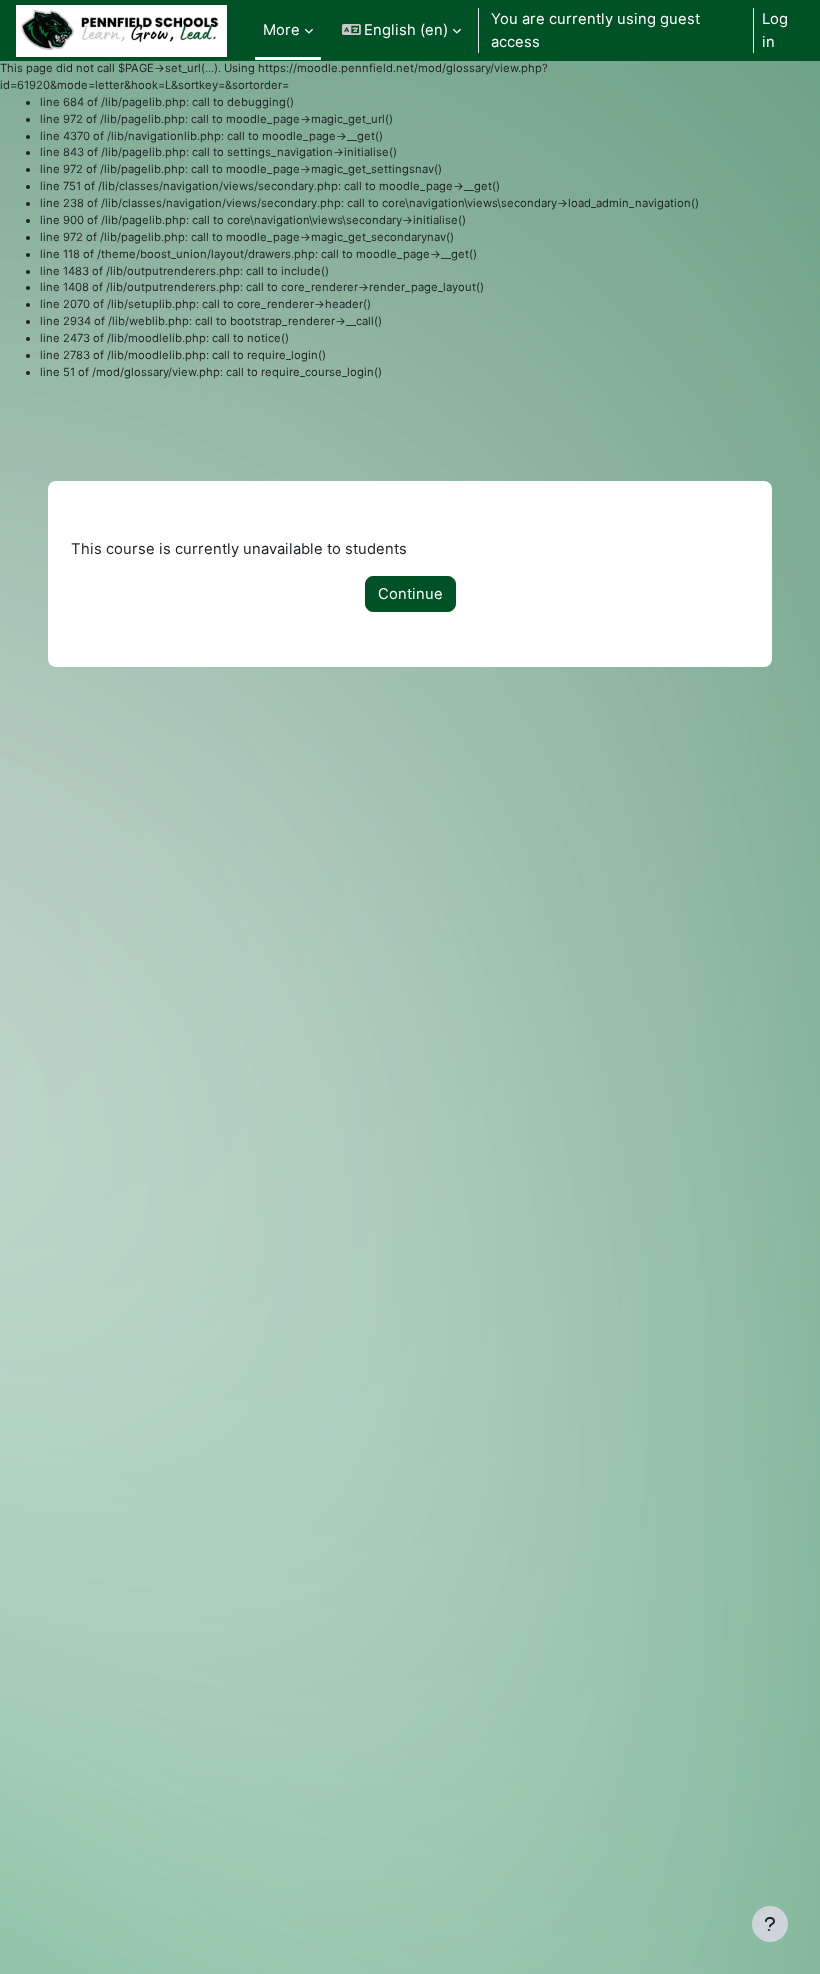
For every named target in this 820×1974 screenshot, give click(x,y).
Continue (410, 594)
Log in (775, 30)
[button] (402, 30)
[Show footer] (770, 1924)
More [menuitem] (281, 30)
